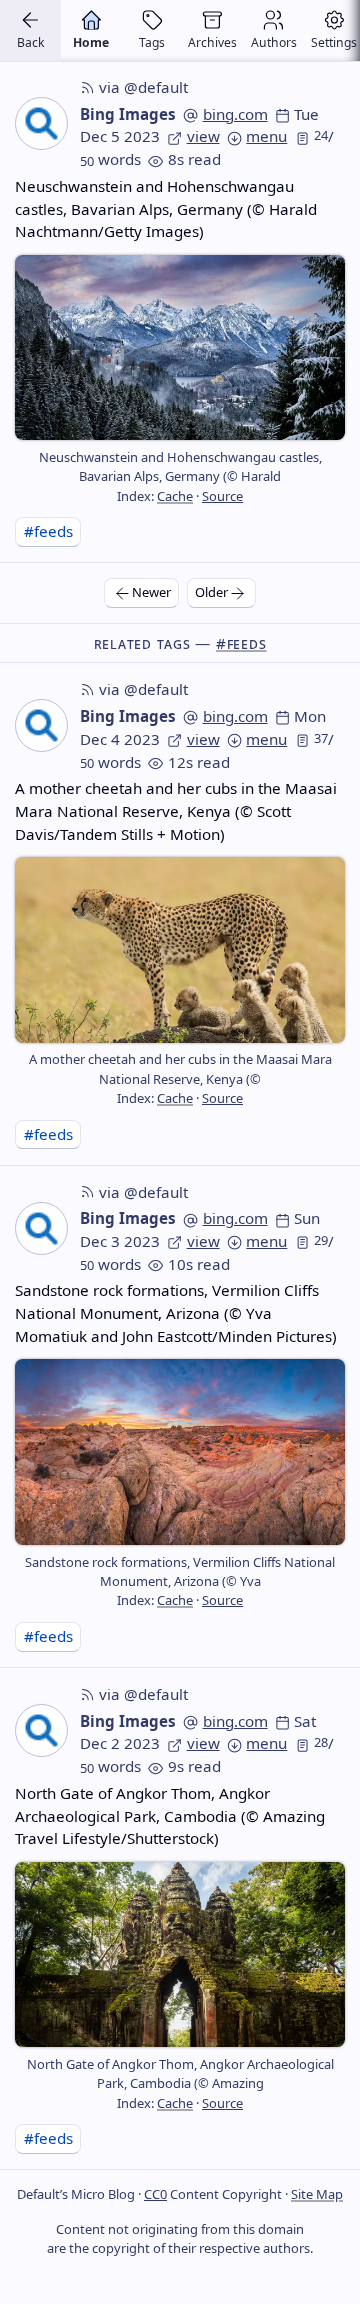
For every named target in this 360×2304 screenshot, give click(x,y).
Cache (175, 496)
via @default (143, 87)
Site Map (317, 2194)
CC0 (155, 2194)
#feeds (48, 531)
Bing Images (128, 114)
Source (222, 496)
